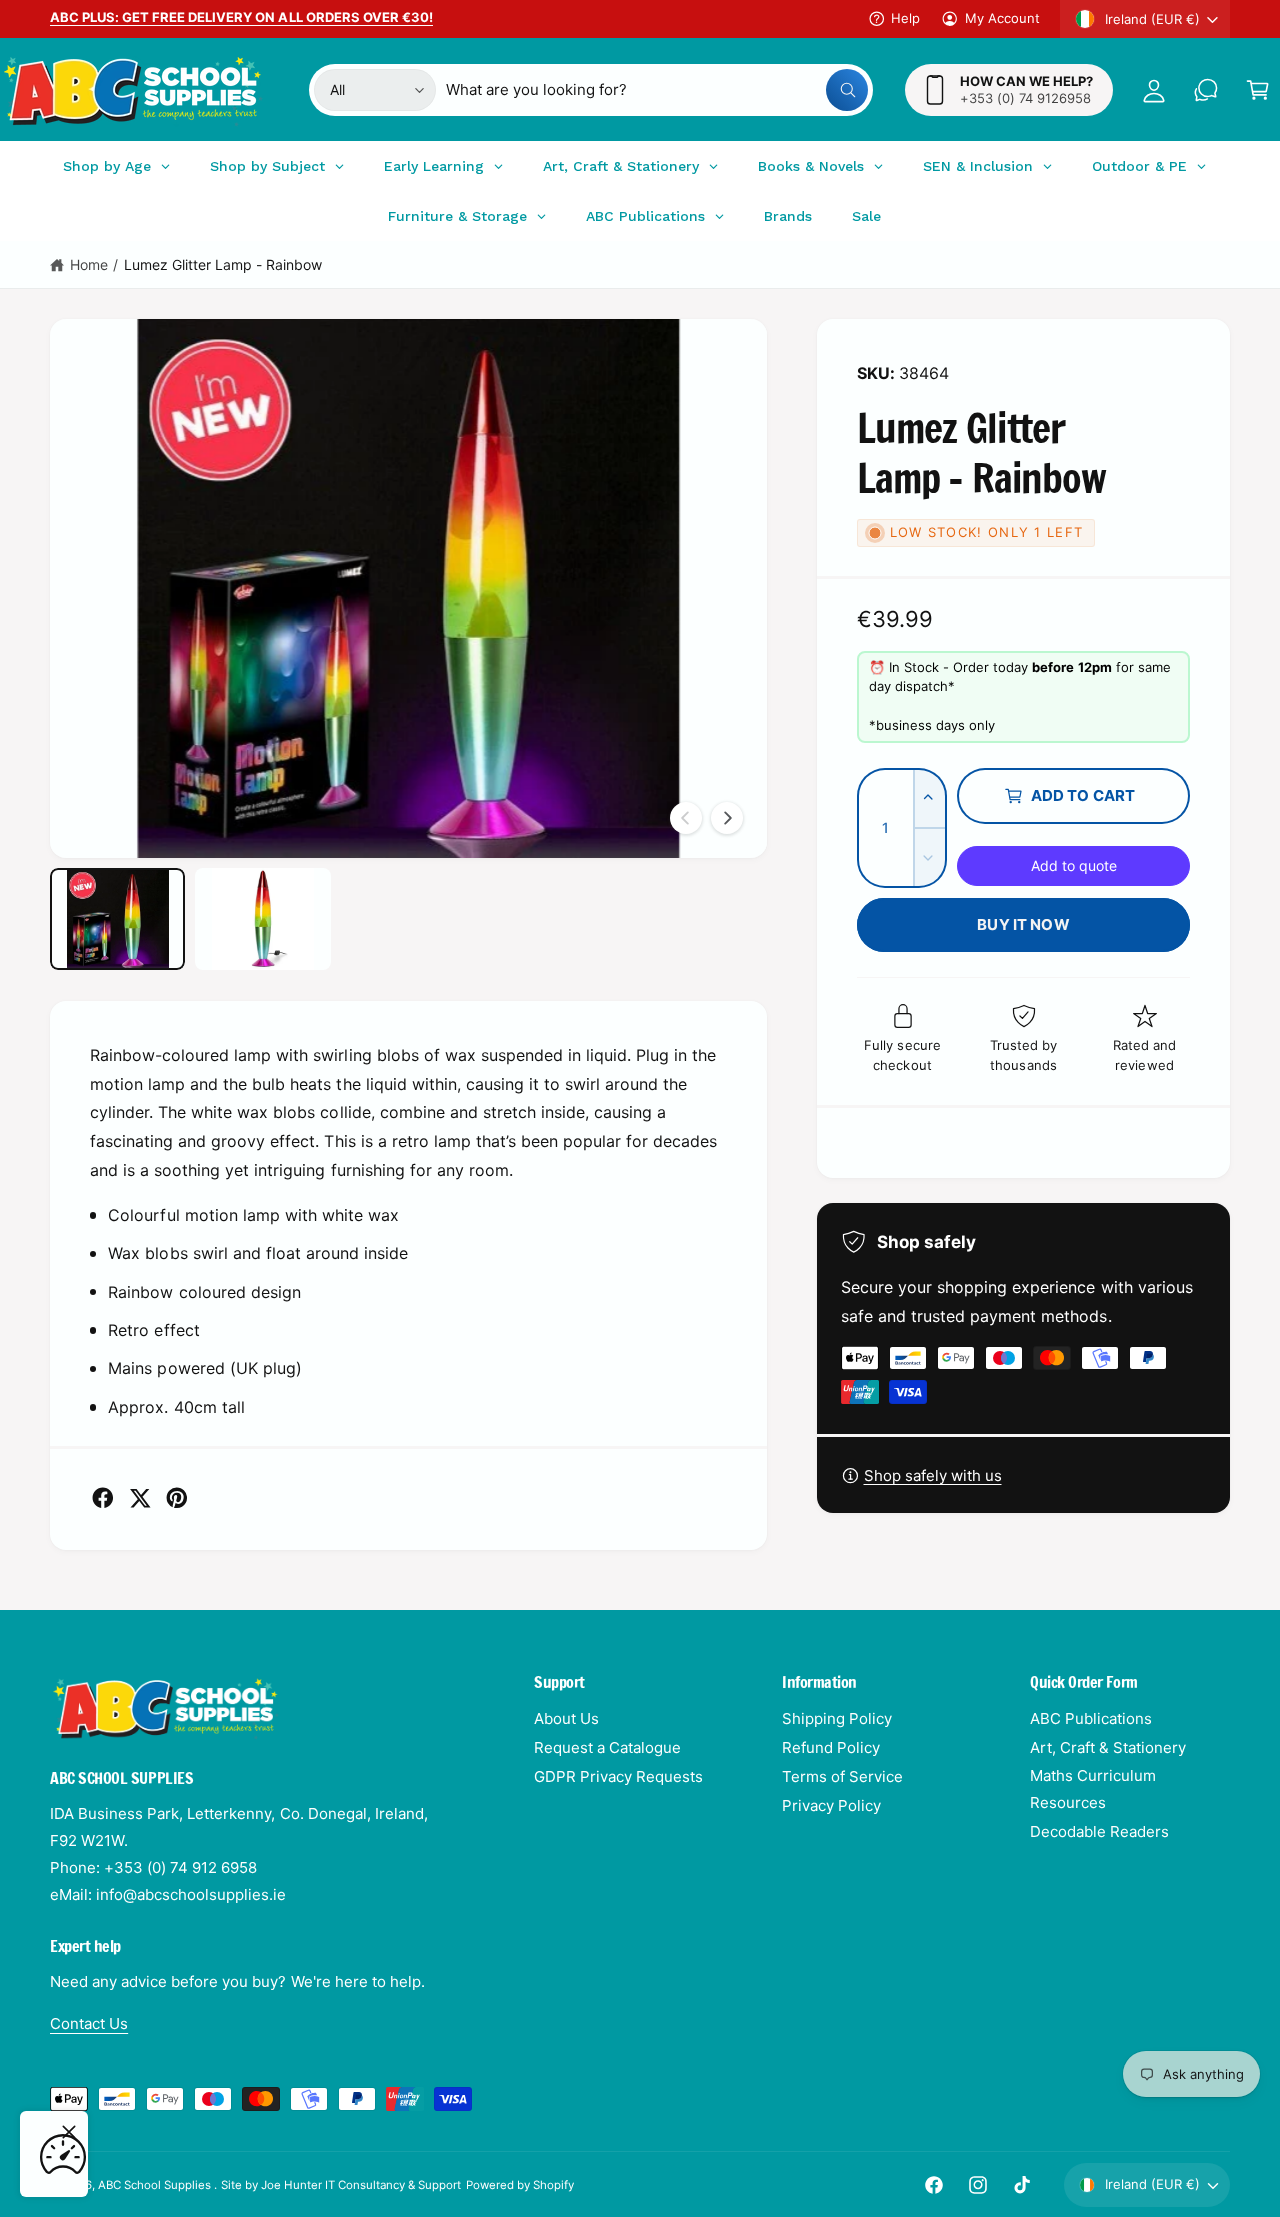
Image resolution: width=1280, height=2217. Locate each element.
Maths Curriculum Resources (1093, 1789)
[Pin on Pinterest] (177, 1498)
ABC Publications (1091, 1718)
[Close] (69, 2132)
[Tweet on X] (140, 1498)
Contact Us (89, 2023)
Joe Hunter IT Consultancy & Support (361, 2185)
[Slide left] (686, 818)
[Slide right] (727, 818)
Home (89, 264)
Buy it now (1023, 924)
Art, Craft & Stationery (1108, 1747)
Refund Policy (831, 1747)
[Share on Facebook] (103, 1498)
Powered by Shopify (520, 2185)
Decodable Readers (1099, 1831)
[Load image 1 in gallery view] (117, 919)
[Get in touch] (1206, 90)
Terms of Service (842, 1776)
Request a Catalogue (607, 1747)
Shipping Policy (837, 1718)
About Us (566, 1718)
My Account (1002, 18)
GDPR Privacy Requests (618, 1776)
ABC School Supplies (156, 2185)
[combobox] (657, 90)
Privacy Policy (831, 1805)
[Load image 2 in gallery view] (262, 919)
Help (905, 18)
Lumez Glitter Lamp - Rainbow (223, 264)
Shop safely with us (933, 1475)
